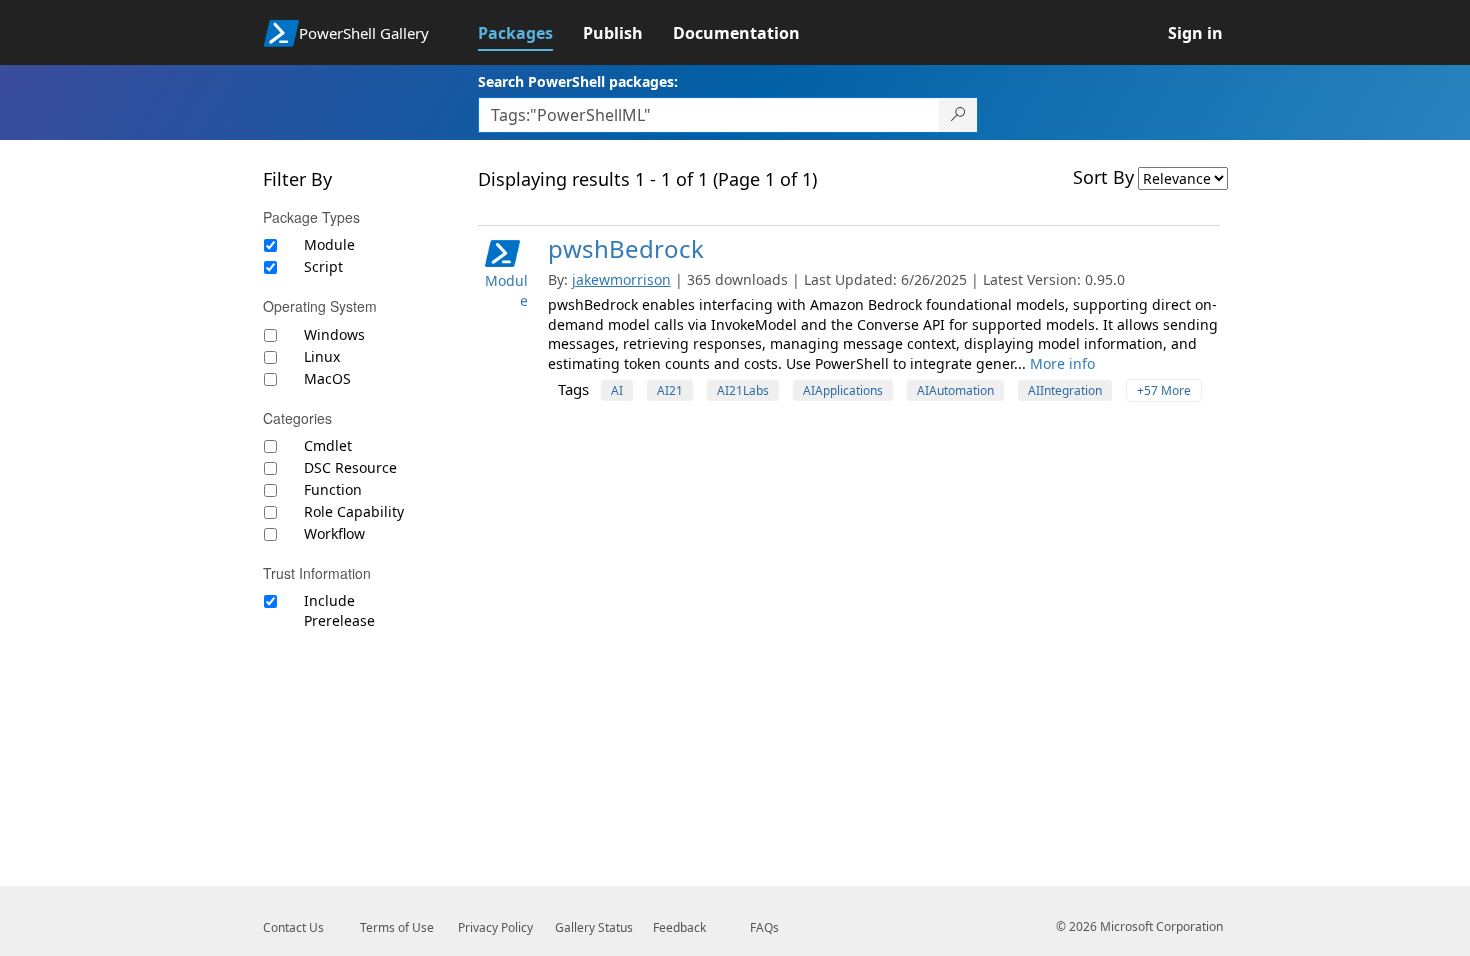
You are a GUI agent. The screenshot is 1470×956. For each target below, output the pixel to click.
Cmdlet (328, 445)
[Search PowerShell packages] (958, 115)
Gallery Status (594, 927)
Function (333, 489)
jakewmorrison (621, 279)
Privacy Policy (495, 927)
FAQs (764, 927)
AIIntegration (1065, 390)
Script (323, 266)
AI (617, 390)
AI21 (670, 390)
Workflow (334, 533)
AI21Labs (743, 390)
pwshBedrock (626, 248)
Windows (334, 334)
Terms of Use (397, 927)
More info (1062, 363)
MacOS (327, 378)
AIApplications (843, 390)
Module (329, 244)
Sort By (1103, 177)
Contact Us (293, 927)
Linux (322, 356)
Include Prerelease (339, 610)
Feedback (679, 927)
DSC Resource (350, 467)
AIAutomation (955, 390)
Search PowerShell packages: (578, 81)
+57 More (1164, 390)
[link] (530, 33)
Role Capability (354, 511)
